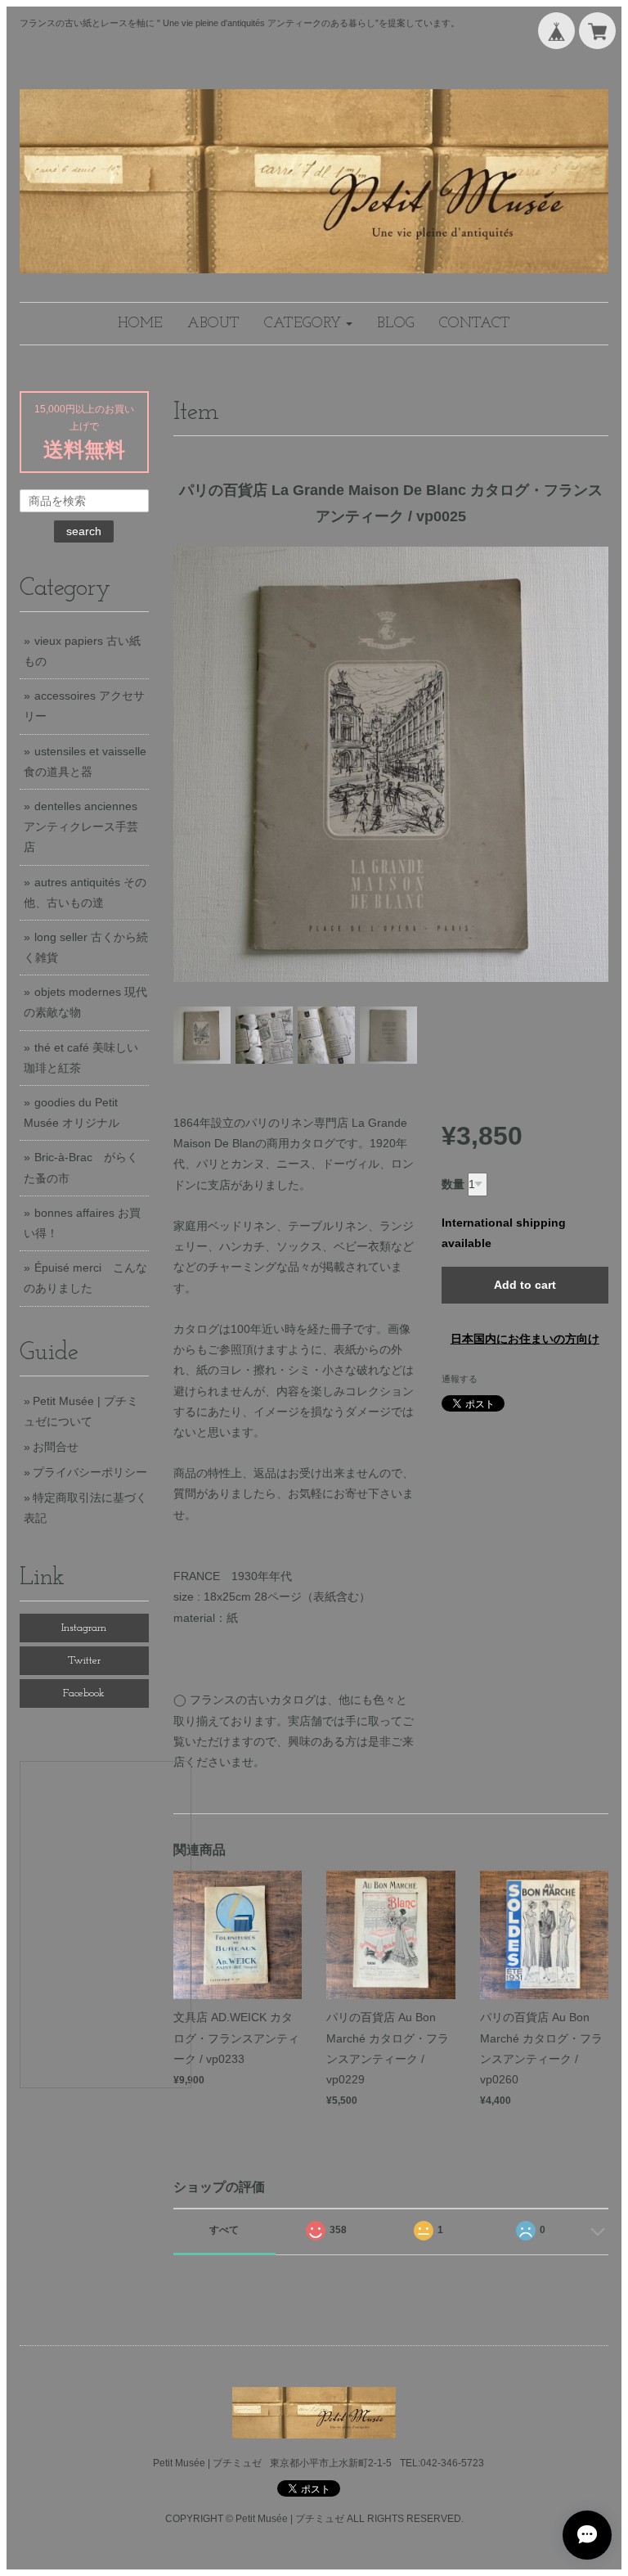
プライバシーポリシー (90, 1472)
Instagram (84, 1628)
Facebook (84, 1693)
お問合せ (56, 1447)
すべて (224, 2230)
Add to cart (525, 1285)
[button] (308, 324)
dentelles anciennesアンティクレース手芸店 (81, 826)
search (84, 531)
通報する (460, 1379)
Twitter (84, 1661)
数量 (453, 1184)
